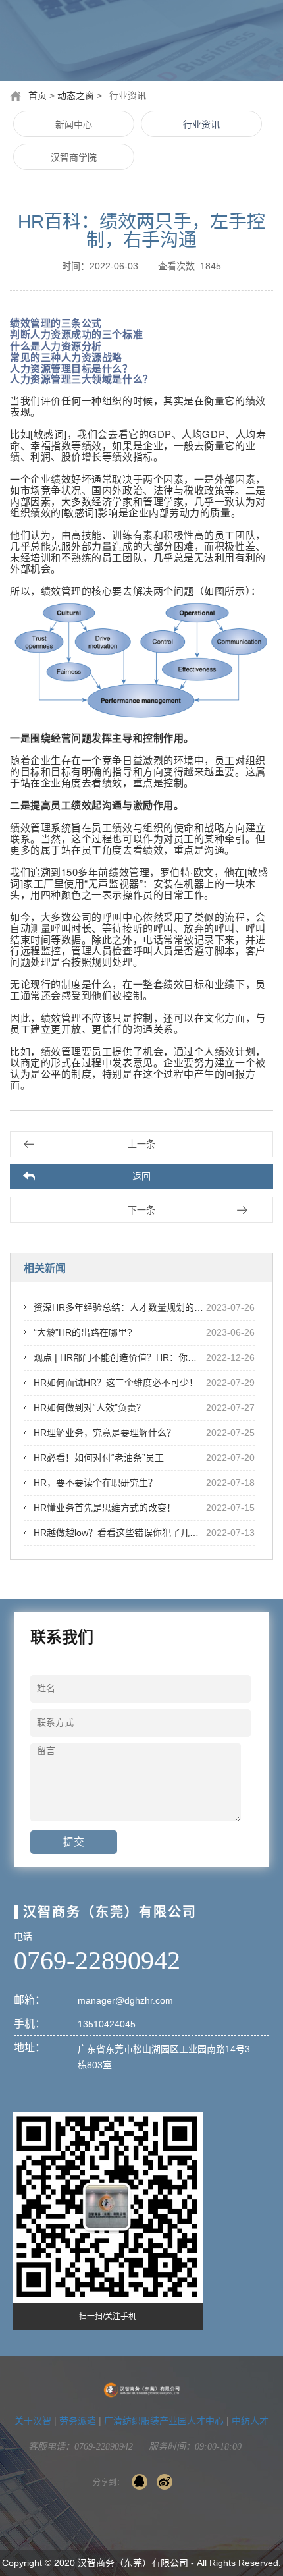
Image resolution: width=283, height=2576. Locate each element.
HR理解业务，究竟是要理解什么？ (105, 1433)
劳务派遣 (78, 2421)
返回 (141, 1176)
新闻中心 (74, 124)
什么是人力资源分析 (56, 346)
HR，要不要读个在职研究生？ (95, 1483)
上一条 (141, 1144)
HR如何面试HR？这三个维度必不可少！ (116, 1383)
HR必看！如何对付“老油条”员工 (99, 1458)
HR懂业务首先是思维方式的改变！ (105, 1508)
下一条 (141, 1210)
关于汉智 (33, 2421)
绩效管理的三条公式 (56, 323)
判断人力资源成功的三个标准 (76, 334)
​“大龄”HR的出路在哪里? (83, 1332)
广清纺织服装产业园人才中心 (164, 2421)
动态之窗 (76, 96)
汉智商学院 (74, 157)
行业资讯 (201, 124)
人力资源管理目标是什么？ (71, 368)
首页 (38, 96)
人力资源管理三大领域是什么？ (82, 379)
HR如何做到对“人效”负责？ (90, 1408)
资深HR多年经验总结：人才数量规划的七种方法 (132, 1307)
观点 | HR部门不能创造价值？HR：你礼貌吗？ (129, 1357)
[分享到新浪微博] (165, 2482)
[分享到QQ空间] (140, 2482)
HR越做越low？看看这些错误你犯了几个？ (121, 1533)
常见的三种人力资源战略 (66, 357)
